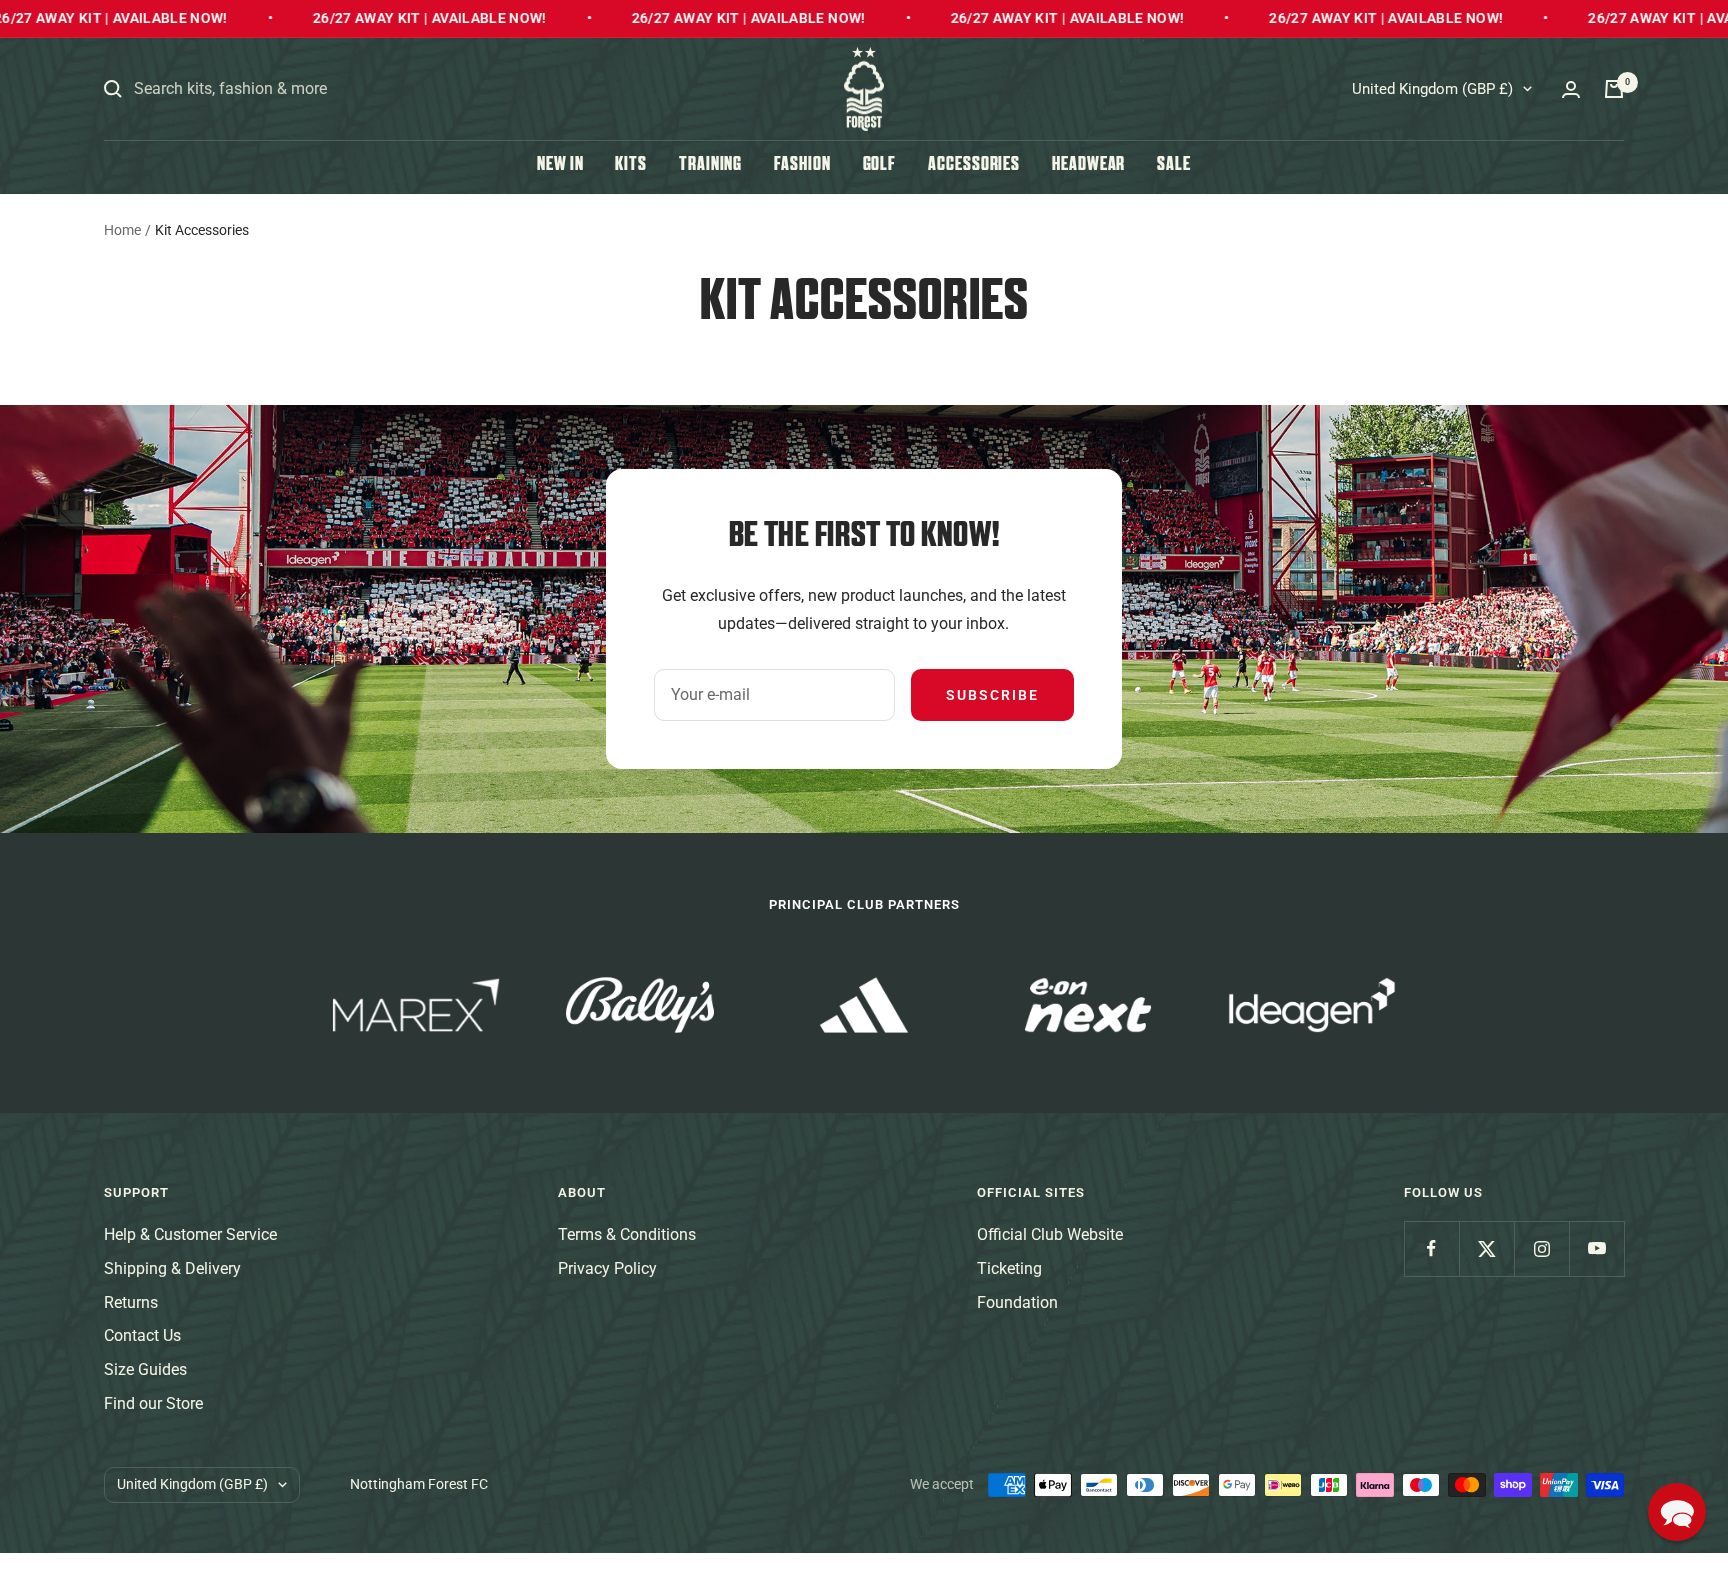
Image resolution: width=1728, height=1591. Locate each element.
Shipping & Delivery (172, 1268)
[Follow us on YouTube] (1596, 1248)
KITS (631, 165)
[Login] (1571, 89)
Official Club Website (1050, 1234)
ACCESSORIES (974, 165)
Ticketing (1009, 1268)
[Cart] (1614, 89)
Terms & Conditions (627, 1234)
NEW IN (560, 165)
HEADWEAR (1088, 165)
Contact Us (142, 1335)
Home (122, 230)
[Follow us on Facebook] (1431, 1248)
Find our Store (153, 1403)
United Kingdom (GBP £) (1432, 89)
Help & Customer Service (190, 1234)
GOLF (880, 165)
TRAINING (710, 165)
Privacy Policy (607, 1268)
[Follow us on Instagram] (1541, 1248)
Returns (131, 1302)
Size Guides (145, 1369)
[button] (1677, 1512)
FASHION (802, 165)
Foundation (1017, 1302)
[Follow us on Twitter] (1486, 1248)
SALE (1174, 165)
